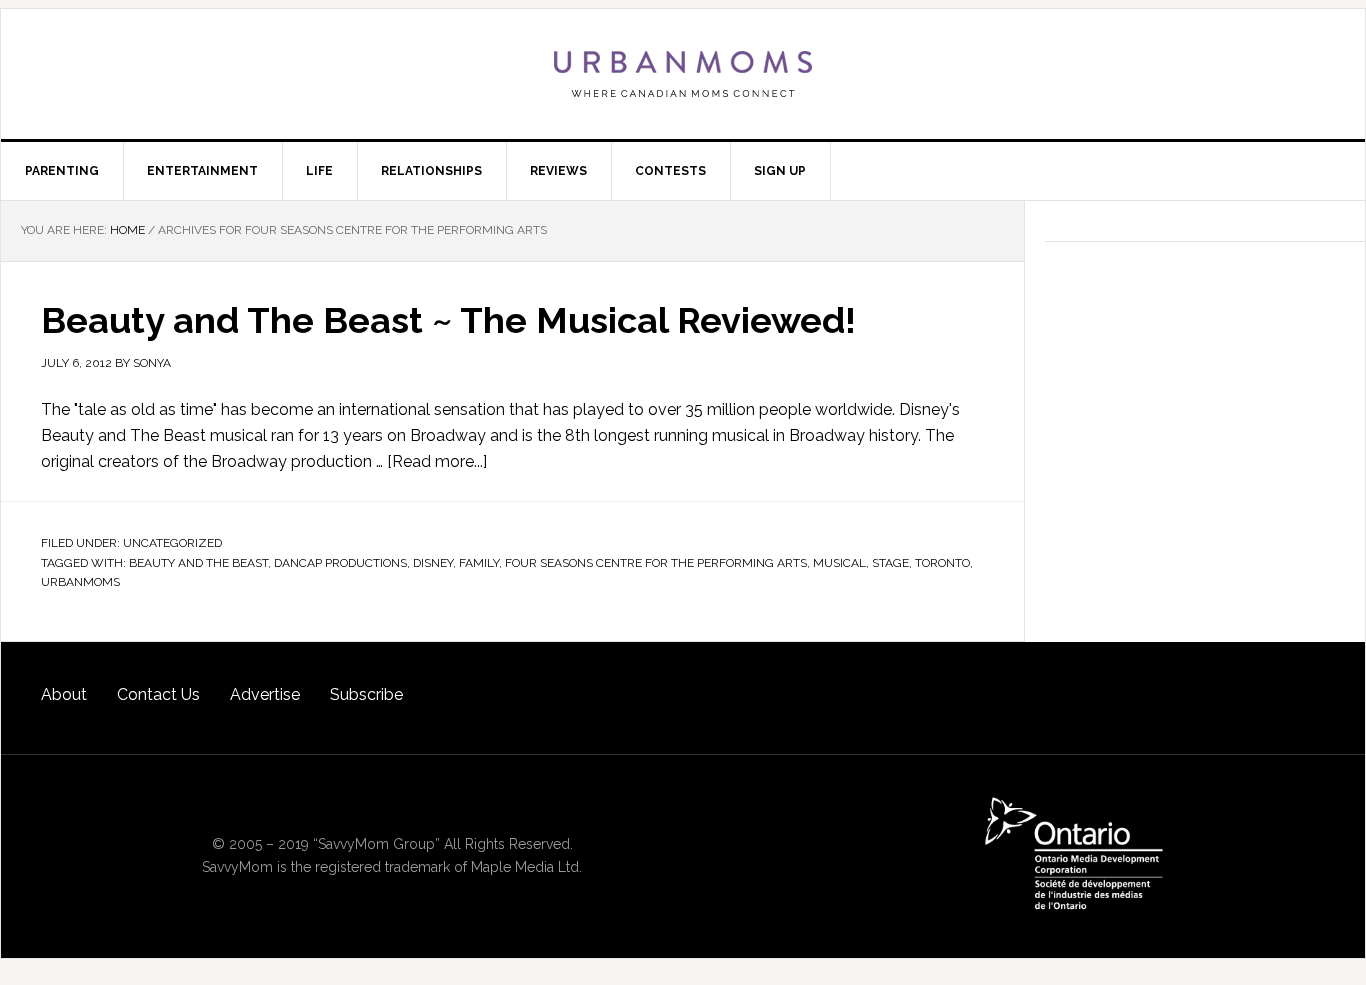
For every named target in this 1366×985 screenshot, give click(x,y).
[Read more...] (437, 461)
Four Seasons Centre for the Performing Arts (656, 563)
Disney (433, 563)
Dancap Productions (340, 563)
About (64, 694)
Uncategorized (172, 543)
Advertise (265, 694)
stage (890, 563)
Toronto (942, 563)
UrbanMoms (683, 74)
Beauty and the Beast (198, 563)
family (479, 563)
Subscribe (366, 694)
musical (839, 563)
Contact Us (158, 694)
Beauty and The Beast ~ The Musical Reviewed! (448, 320)
